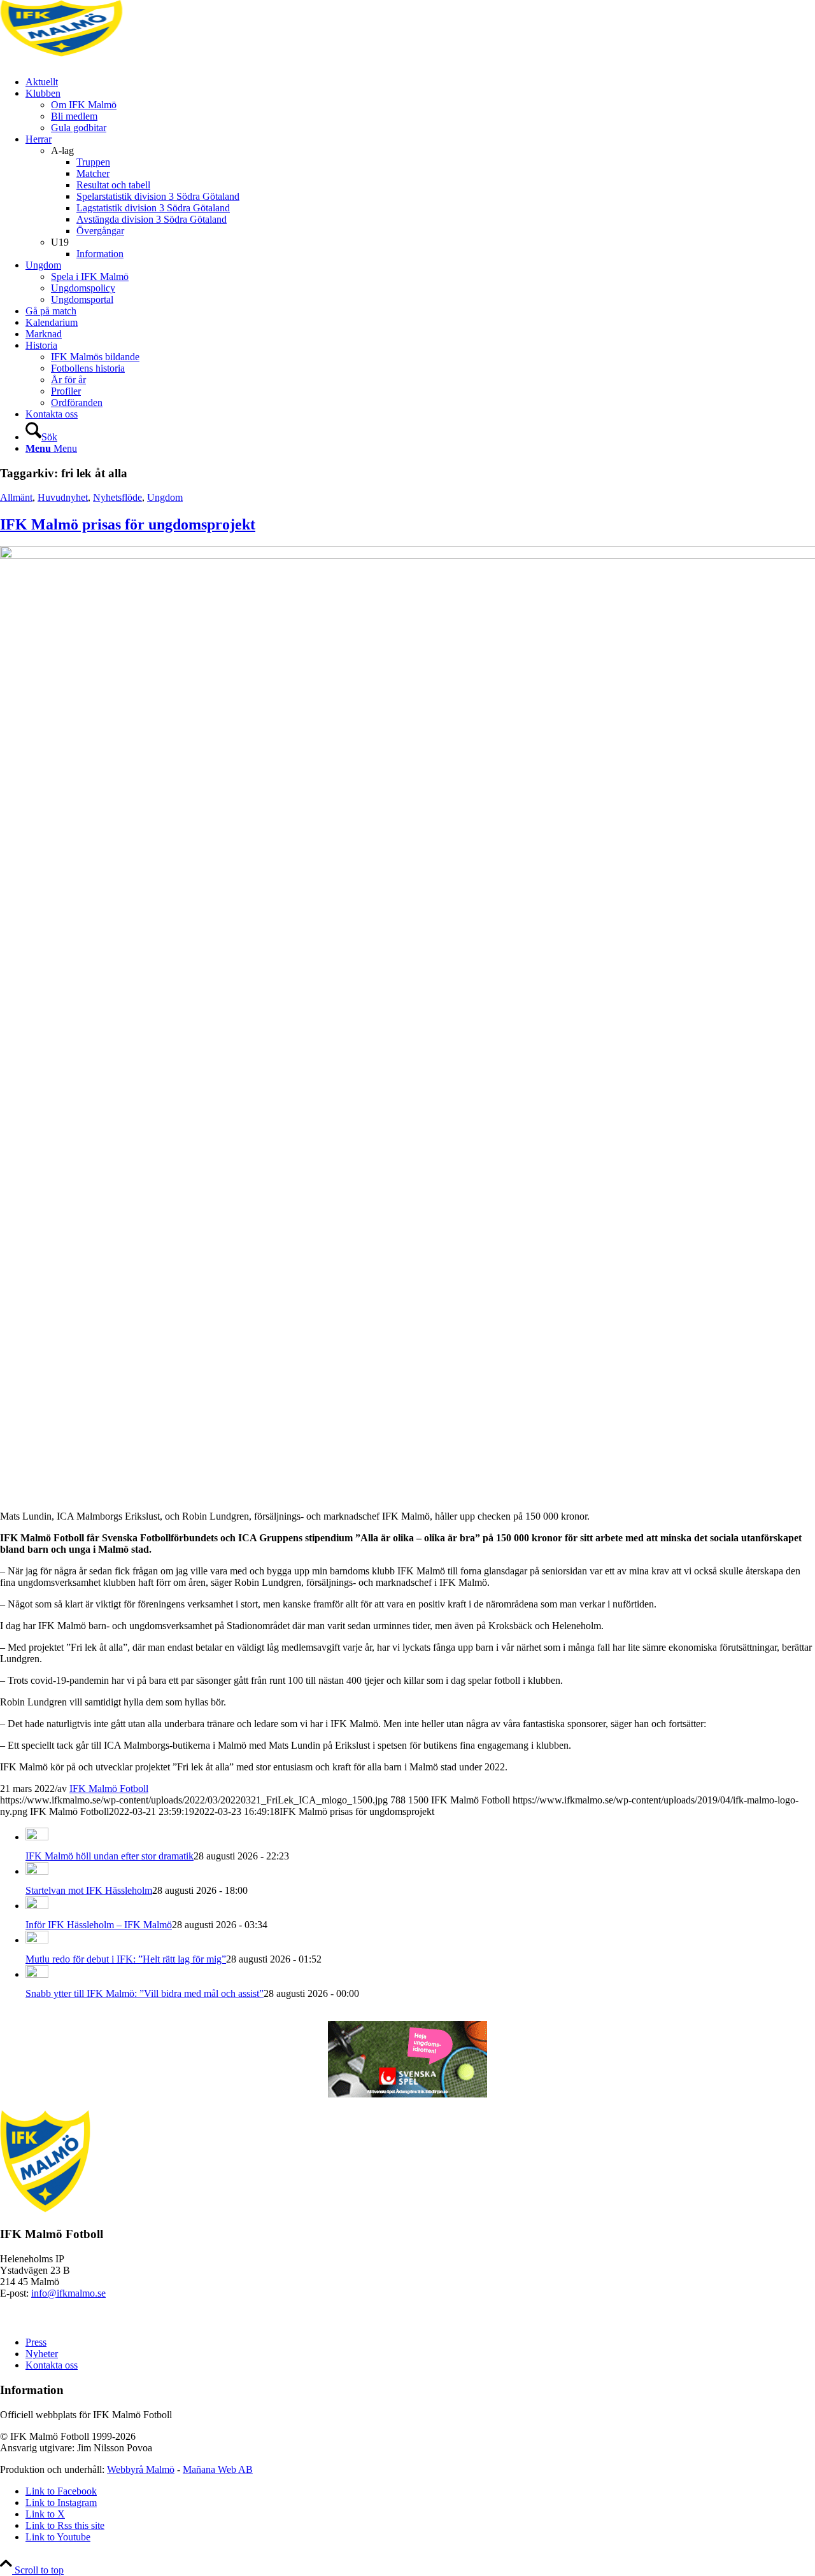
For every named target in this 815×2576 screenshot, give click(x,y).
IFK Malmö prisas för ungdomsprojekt (128, 524)
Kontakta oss (52, 2365)
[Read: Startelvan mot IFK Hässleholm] (37, 1871)
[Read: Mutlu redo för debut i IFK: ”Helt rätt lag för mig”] (37, 1940)
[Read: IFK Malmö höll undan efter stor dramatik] (37, 1837)
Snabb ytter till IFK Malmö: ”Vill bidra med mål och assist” (145, 1993)
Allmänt (16, 497)
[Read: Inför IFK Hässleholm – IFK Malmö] (37, 1906)
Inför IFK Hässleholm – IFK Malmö (99, 1925)
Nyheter (42, 2354)
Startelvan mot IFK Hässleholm (89, 1890)
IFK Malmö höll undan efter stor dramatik (110, 1856)
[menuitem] (420, 82)
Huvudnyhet (63, 497)
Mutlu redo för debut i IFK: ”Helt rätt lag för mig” (126, 1959)
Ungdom (165, 497)
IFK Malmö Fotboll (109, 1788)
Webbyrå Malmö (141, 2469)
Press (36, 2342)
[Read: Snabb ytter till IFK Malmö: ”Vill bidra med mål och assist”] (37, 1974)
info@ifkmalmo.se (68, 2293)
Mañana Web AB (218, 2469)
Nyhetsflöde (117, 497)
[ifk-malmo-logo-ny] (96, 60)
